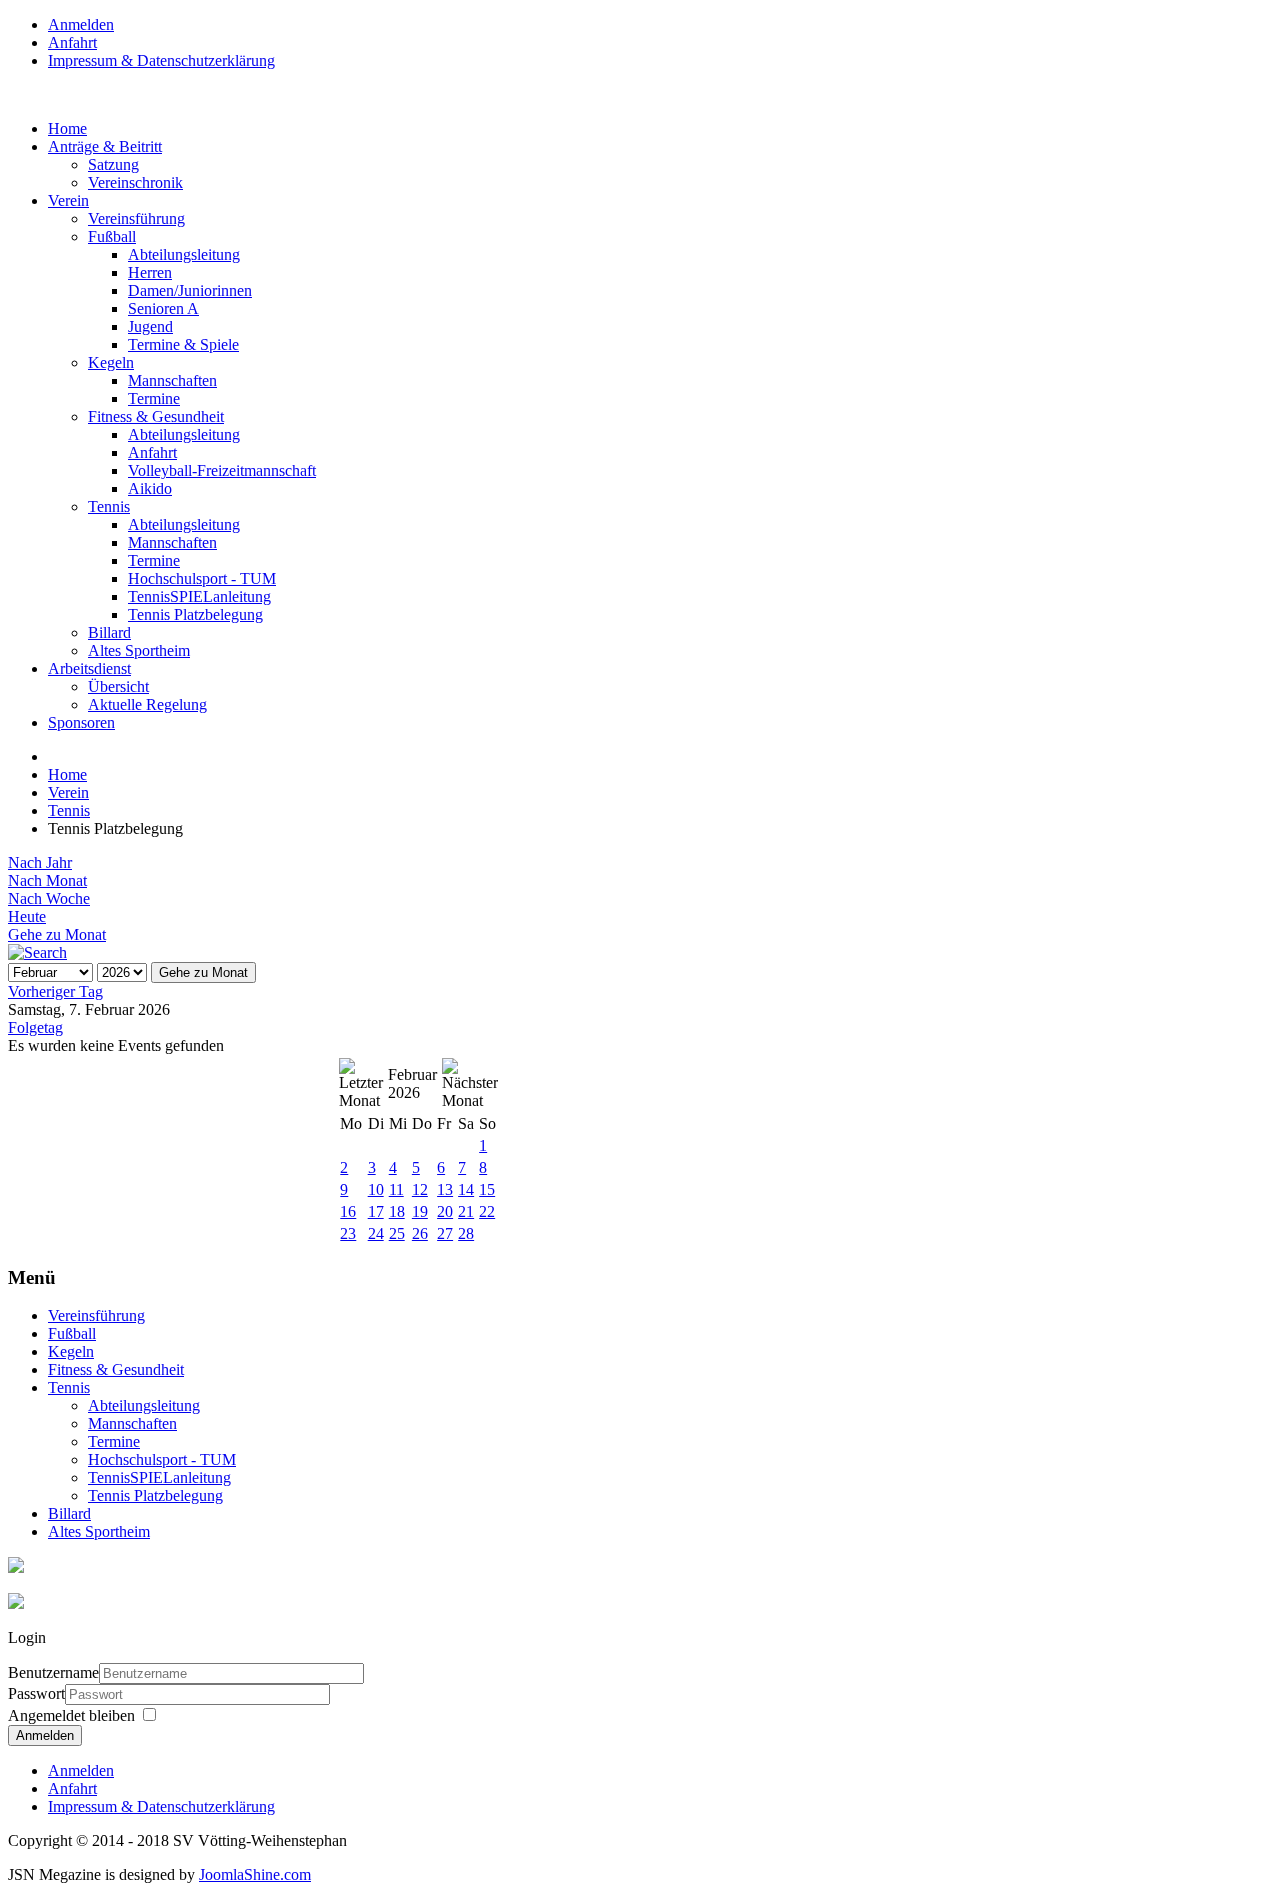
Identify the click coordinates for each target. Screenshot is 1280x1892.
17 (376, 1211)
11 (396, 1189)
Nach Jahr (40, 862)
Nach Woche (49, 898)
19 (420, 1211)
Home (67, 774)
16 (348, 1211)
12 (420, 1189)
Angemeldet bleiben (71, 1715)
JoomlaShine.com (255, 1874)
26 (420, 1233)
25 (397, 1233)
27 (445, 1233)
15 (487, 1189)
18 (397, 1211)
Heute (27, 916)
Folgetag (35, 1027)
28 (466, 1233)
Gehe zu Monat (57, 934)
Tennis (69, 810)
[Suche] (37, 952)
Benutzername (53, 1672)
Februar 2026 (412, 1083)
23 (348, 1233)
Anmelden (45, 1735)
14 (466, 1189)
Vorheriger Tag (55, 991)
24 (376, 1233)
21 (466, 1211)
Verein (68, 792)
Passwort (36, 1693)
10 (376, 1189)
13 (445, 1189)
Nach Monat (47, 880)
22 (487, 1211)
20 (445, 1211)
